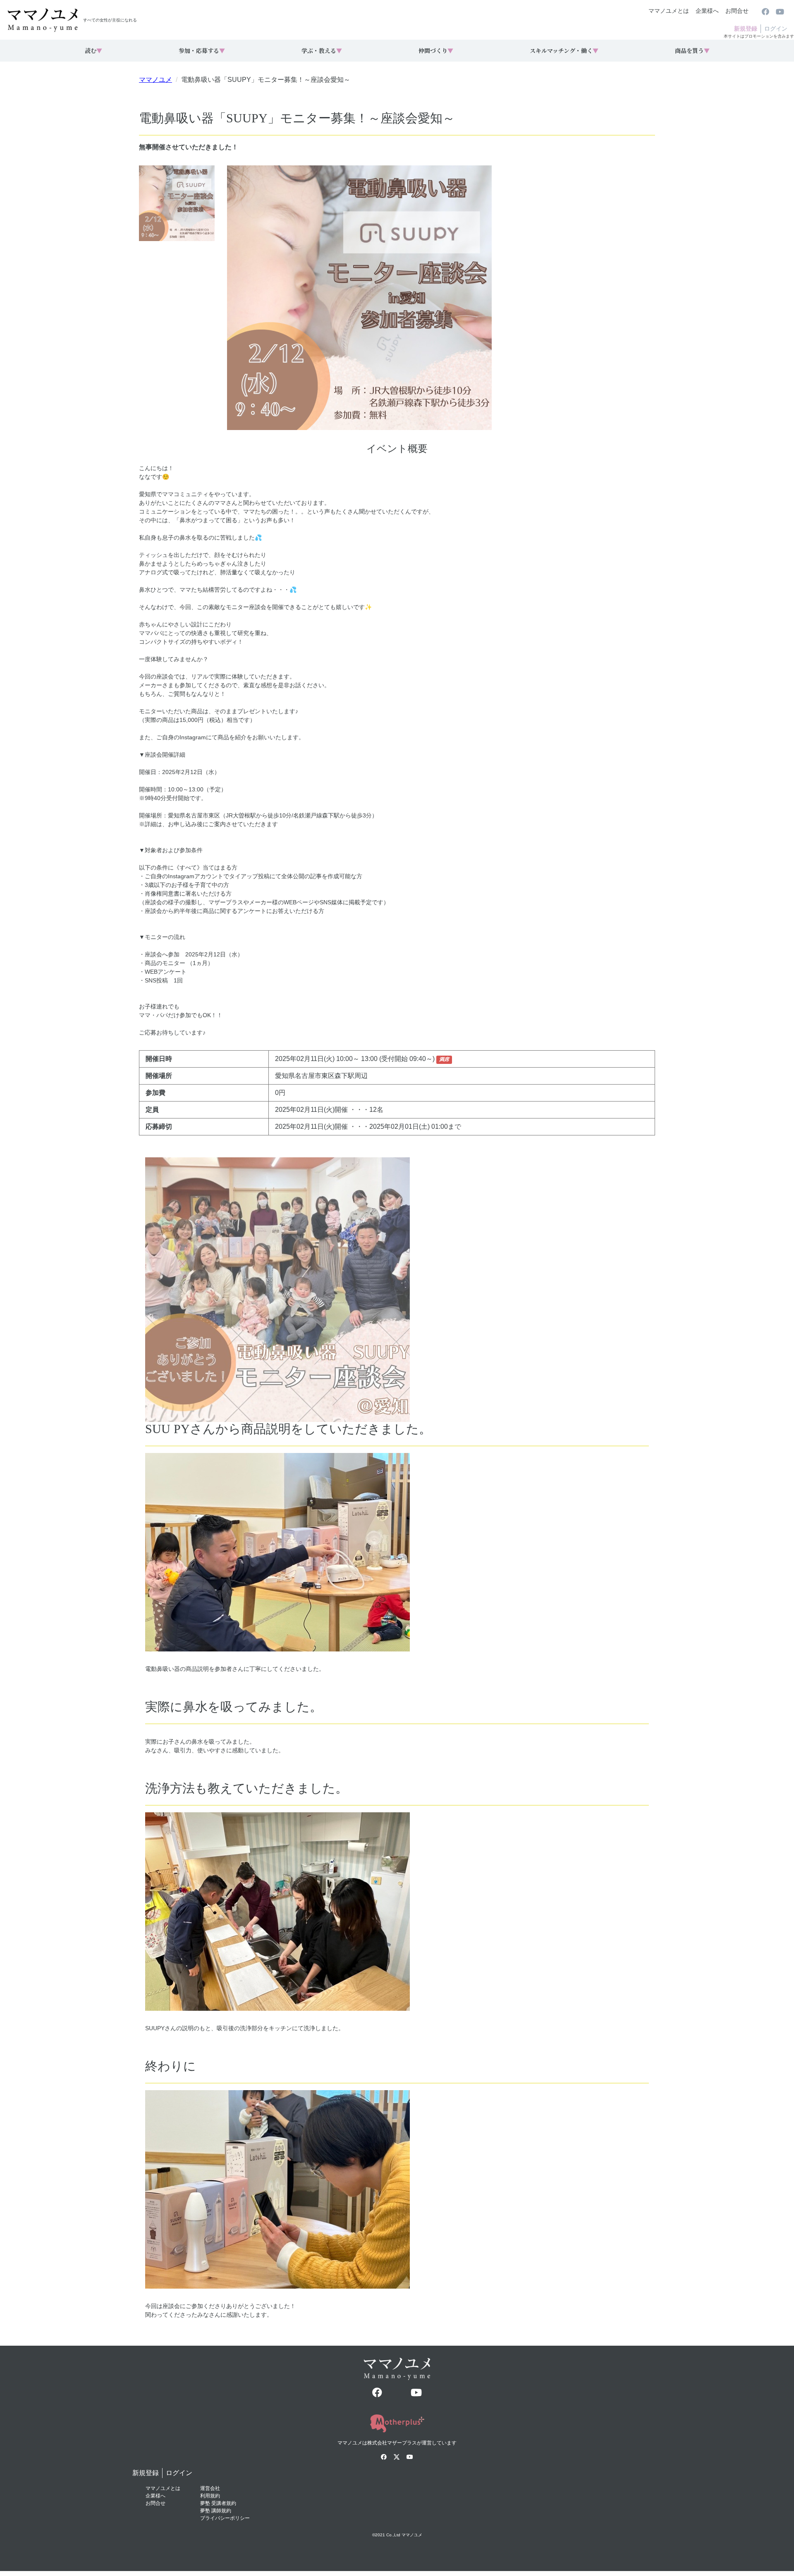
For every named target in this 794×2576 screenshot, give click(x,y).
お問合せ (737, 11)
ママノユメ (155, 80)
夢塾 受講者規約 (218, 2503)
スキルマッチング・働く (564, 50)
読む (93, 50)
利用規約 (210, 2496)
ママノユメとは (669, 11)
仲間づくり (436, 50)
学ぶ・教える (322, 50)
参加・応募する (202, 50)
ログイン (776, 29)
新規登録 (746, 29)
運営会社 (210, 2488)
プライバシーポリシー (225, 2518)
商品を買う (692, 50)
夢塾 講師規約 (216, 2511)
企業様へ (707, 11)
